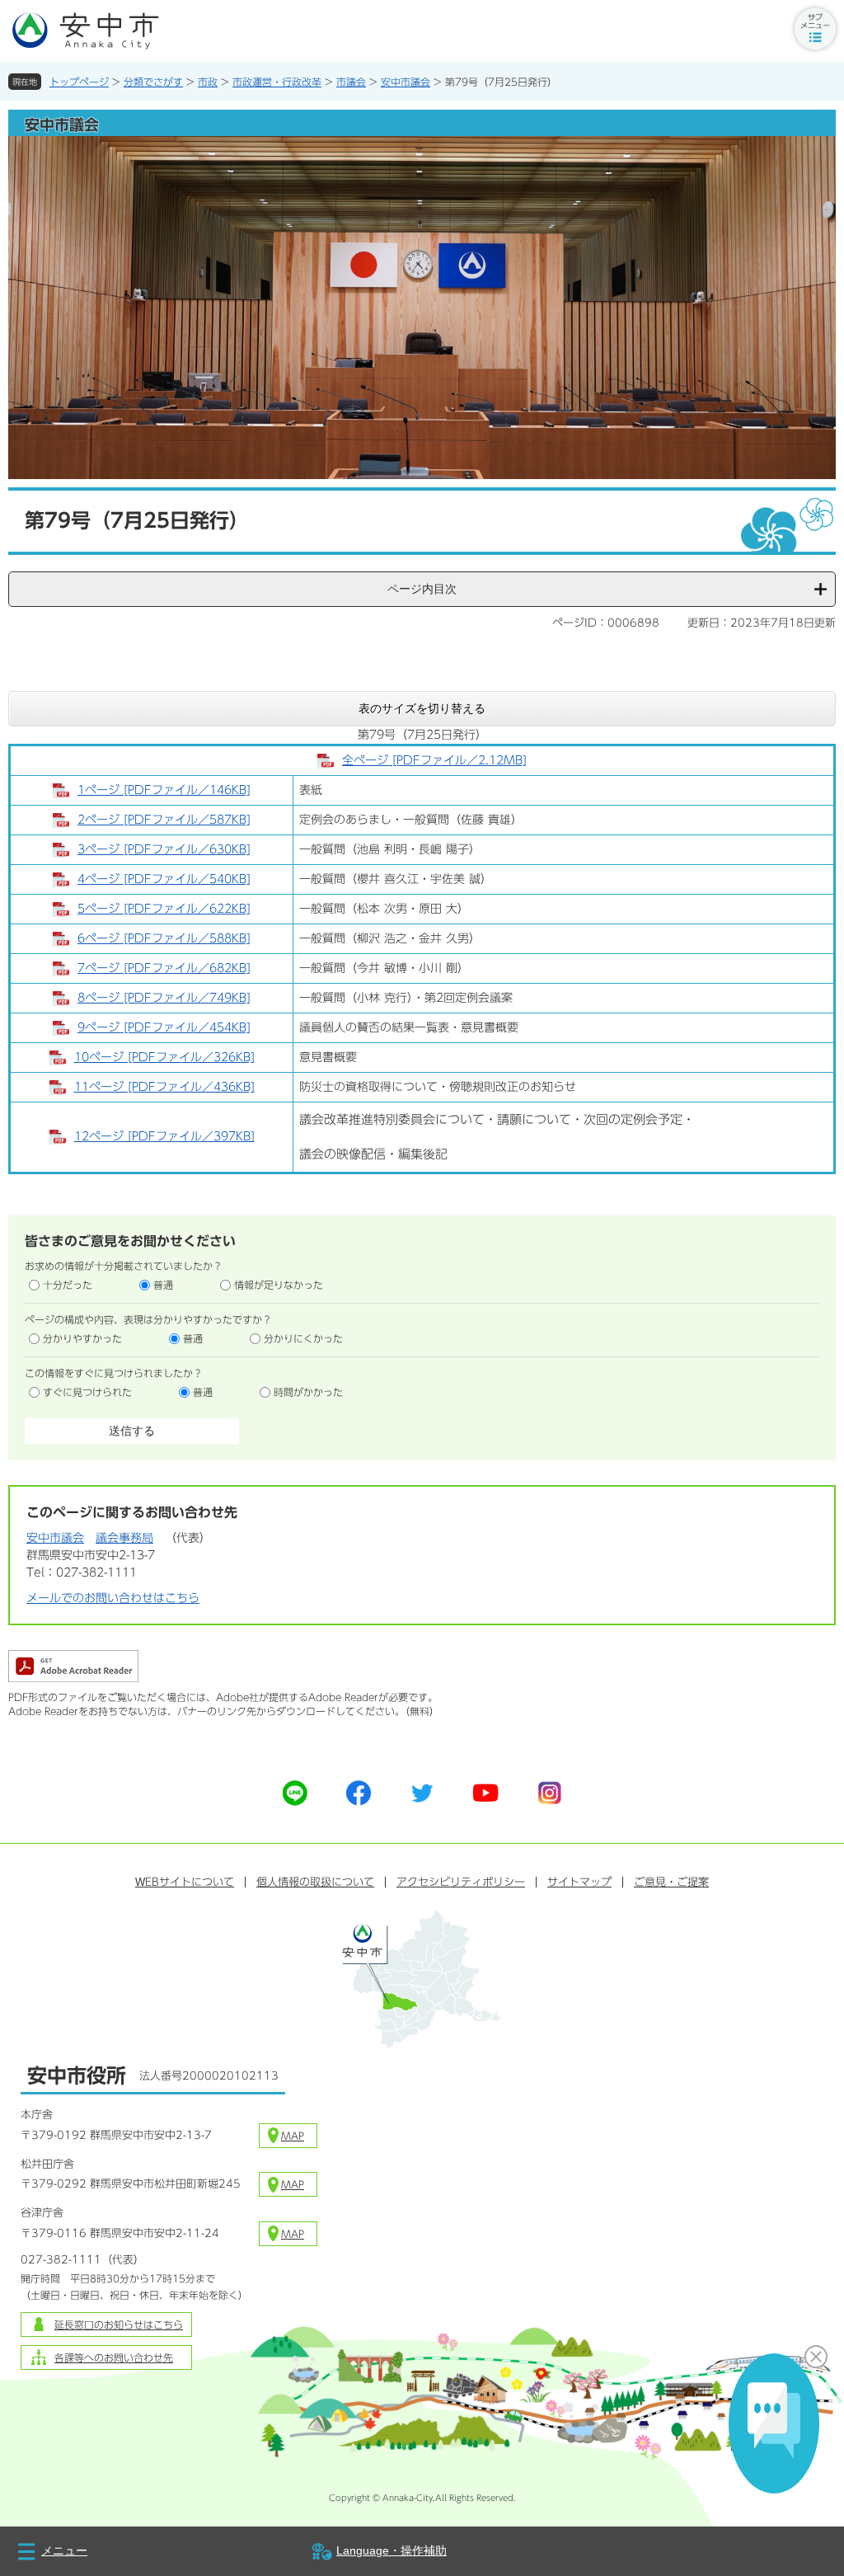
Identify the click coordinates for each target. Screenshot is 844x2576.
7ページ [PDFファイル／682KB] (164, 968)
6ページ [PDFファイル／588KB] (164, 938)
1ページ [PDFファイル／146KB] (164, 790)
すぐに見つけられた (87, 1392)
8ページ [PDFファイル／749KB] (164, 998)
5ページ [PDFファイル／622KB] (164, 909)
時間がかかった (308, 1392)
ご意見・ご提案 (671, 1882)
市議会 (351, 82)
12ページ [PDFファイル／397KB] (164, 1136)
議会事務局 (124, 1538)
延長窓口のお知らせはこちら (119, 2325)
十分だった (68, 1285)
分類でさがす (153, 82)
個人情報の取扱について (315, 1882)
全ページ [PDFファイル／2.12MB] (434, 760)
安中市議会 (406, 82)
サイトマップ (579, 1882)
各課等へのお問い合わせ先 (114, 2357)
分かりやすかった (82, 1338)
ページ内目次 (422, 589)
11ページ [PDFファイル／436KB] (164, 1087)
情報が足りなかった (279, 1285)
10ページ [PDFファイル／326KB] (164, 1057)
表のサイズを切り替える (422, 708)
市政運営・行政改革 (277, 82)
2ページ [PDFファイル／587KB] (164, 820)
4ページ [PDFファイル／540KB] (164, 879)
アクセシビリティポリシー (461, 1882)
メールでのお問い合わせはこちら (113, 1598)
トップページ (79, 82)
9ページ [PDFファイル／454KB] (164, 1027)
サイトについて (185, 1882)
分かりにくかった (303, 1338)
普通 (163, 1285)
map (293, 2136)
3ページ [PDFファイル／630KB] (164, 849)
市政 (208, 82)
